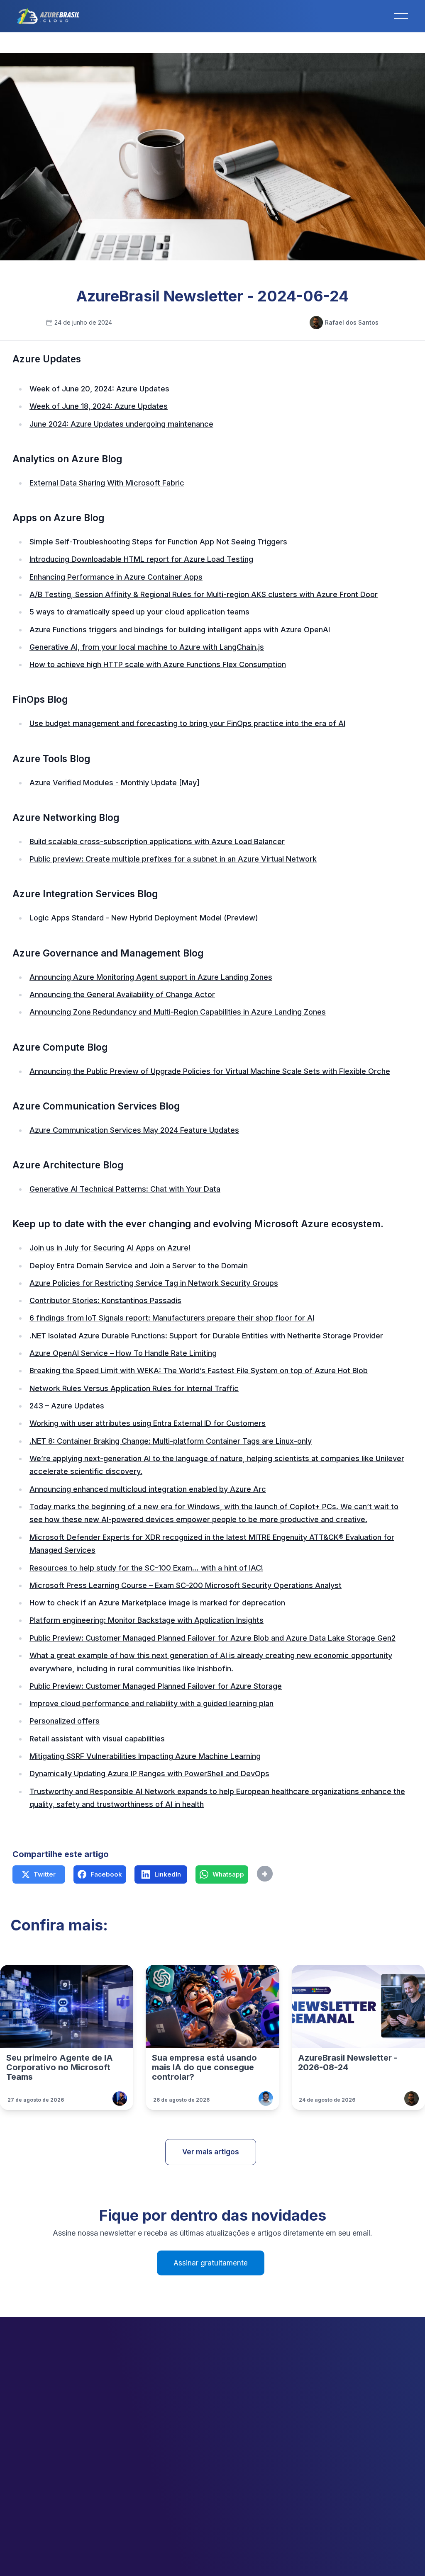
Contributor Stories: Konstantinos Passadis (105, 1300)
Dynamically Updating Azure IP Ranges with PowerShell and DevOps (149, 1774)
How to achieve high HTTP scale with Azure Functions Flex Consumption (158, 664)
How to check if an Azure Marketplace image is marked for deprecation (157, 1603)
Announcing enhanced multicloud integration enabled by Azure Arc (148, 1489)
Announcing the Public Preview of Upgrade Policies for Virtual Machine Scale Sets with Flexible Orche (210, 1071)
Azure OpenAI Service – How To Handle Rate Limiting (123, 1353)
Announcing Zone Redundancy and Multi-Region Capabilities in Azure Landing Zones (178, 1012)
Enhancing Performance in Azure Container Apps (116, 577)
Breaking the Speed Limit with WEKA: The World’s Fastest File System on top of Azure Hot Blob (199, 1371)
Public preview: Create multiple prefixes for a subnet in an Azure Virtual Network (173, 859)
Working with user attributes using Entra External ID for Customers (148, 1423)
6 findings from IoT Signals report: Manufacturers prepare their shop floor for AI (172, 1318)
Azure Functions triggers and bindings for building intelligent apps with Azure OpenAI (180, 630)
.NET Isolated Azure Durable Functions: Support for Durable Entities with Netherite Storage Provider (206, 1336)
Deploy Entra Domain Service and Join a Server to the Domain (139, 1266)
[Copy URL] (283, 1874)
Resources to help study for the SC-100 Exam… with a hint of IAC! (146, 1568)
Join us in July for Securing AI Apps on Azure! (110, 1248)
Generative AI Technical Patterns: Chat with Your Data (125, 1189)
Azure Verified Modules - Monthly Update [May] (115, 783)
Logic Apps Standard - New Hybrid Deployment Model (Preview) (144, 918)
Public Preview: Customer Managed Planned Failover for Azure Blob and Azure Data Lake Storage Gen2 (212, 1638)
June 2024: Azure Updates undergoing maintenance (121, 424)
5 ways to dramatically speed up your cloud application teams (139, 612)
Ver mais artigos (211, 2152)
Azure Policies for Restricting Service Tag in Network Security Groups (154, 1283)
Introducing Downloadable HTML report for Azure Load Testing (141, 559)
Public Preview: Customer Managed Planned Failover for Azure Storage (156, 1686)
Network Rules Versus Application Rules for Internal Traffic (134, 1388)
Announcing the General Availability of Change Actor (122, 994)
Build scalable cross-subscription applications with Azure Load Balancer (157, 841)
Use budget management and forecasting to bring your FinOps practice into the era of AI (187, 723)
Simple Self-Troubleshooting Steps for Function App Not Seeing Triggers (158, 542)
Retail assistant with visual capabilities (97, 1739)
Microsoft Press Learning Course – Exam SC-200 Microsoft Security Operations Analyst (186, 1585)
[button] (401, 16)
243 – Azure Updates (67, 1406)
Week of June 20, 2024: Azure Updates (99, 389)
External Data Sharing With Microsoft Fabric (107, 483)
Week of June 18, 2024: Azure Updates (99, 406)
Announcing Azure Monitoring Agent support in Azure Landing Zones (151, 977)
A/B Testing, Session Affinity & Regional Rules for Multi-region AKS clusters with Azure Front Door (204, 594)
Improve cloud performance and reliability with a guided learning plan (151, 1703)
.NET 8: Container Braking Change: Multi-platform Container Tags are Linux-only (171, 1441)
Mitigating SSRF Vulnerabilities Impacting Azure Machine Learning (145, 1756)
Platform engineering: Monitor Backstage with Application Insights (147, 1620)
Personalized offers (65, 1721)
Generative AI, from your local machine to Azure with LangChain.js (147, 647)
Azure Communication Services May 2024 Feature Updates (134, 1130)
